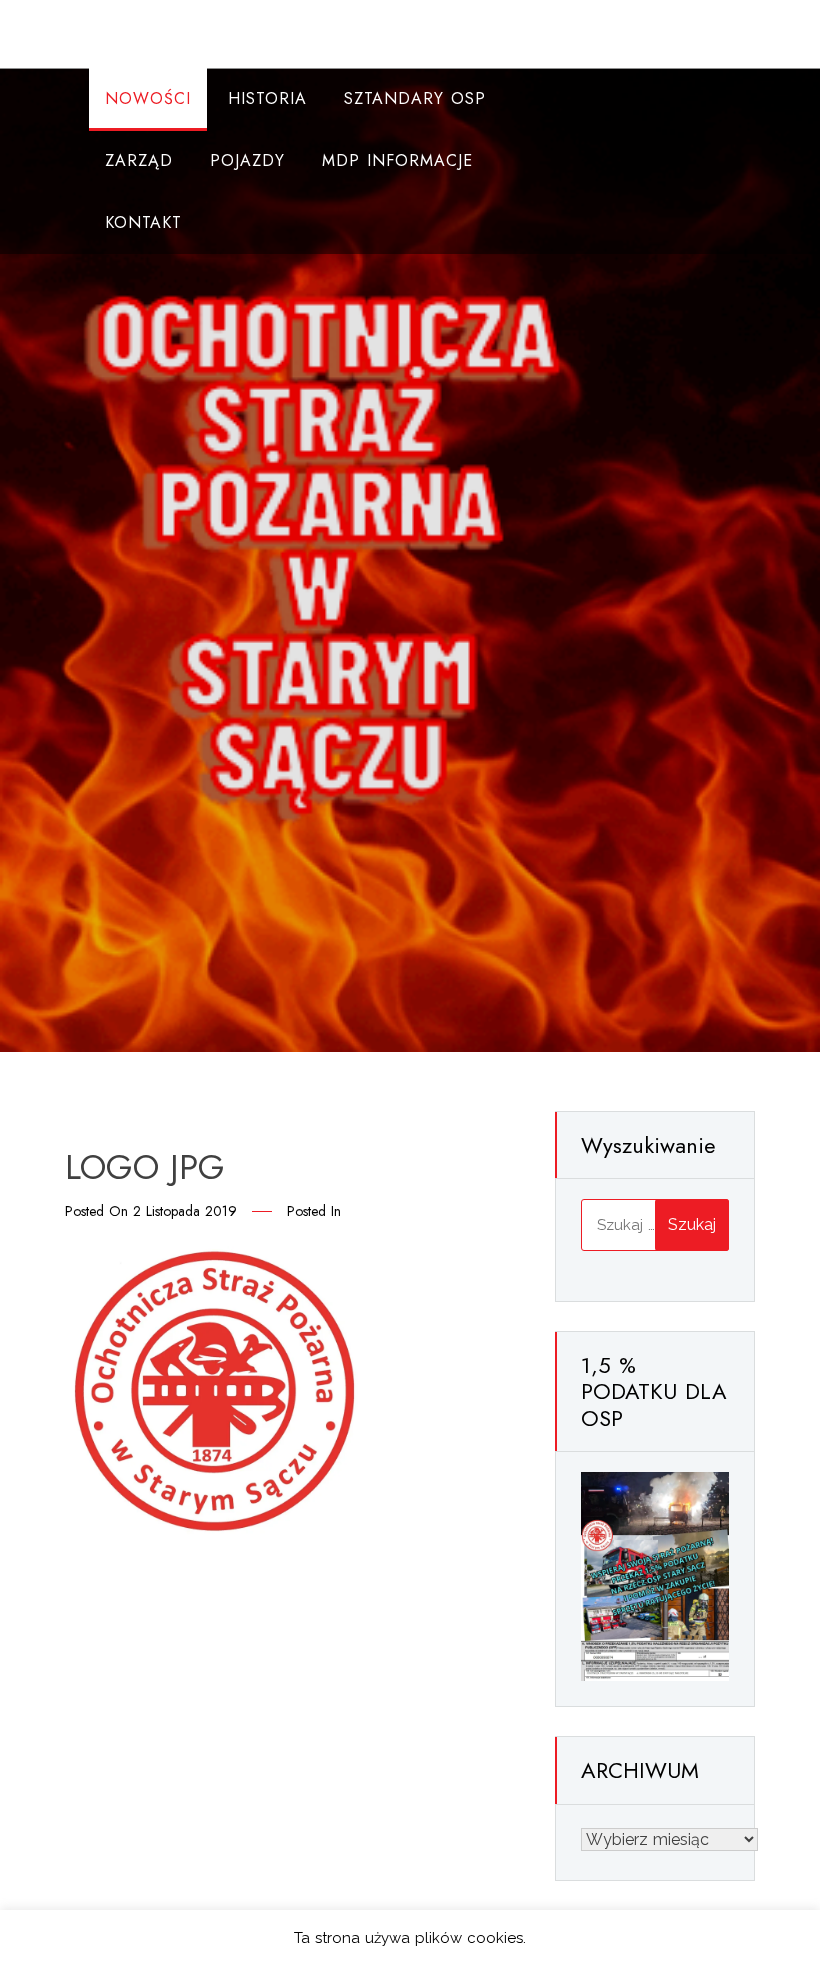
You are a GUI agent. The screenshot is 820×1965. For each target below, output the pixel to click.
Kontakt (143, 222)
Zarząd (139, 160)
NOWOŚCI (148, 98)
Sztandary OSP (415, 98)
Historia (267, 98)
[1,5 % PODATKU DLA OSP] (655, 1575)
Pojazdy (247, 160)
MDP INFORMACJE (397, 160)
